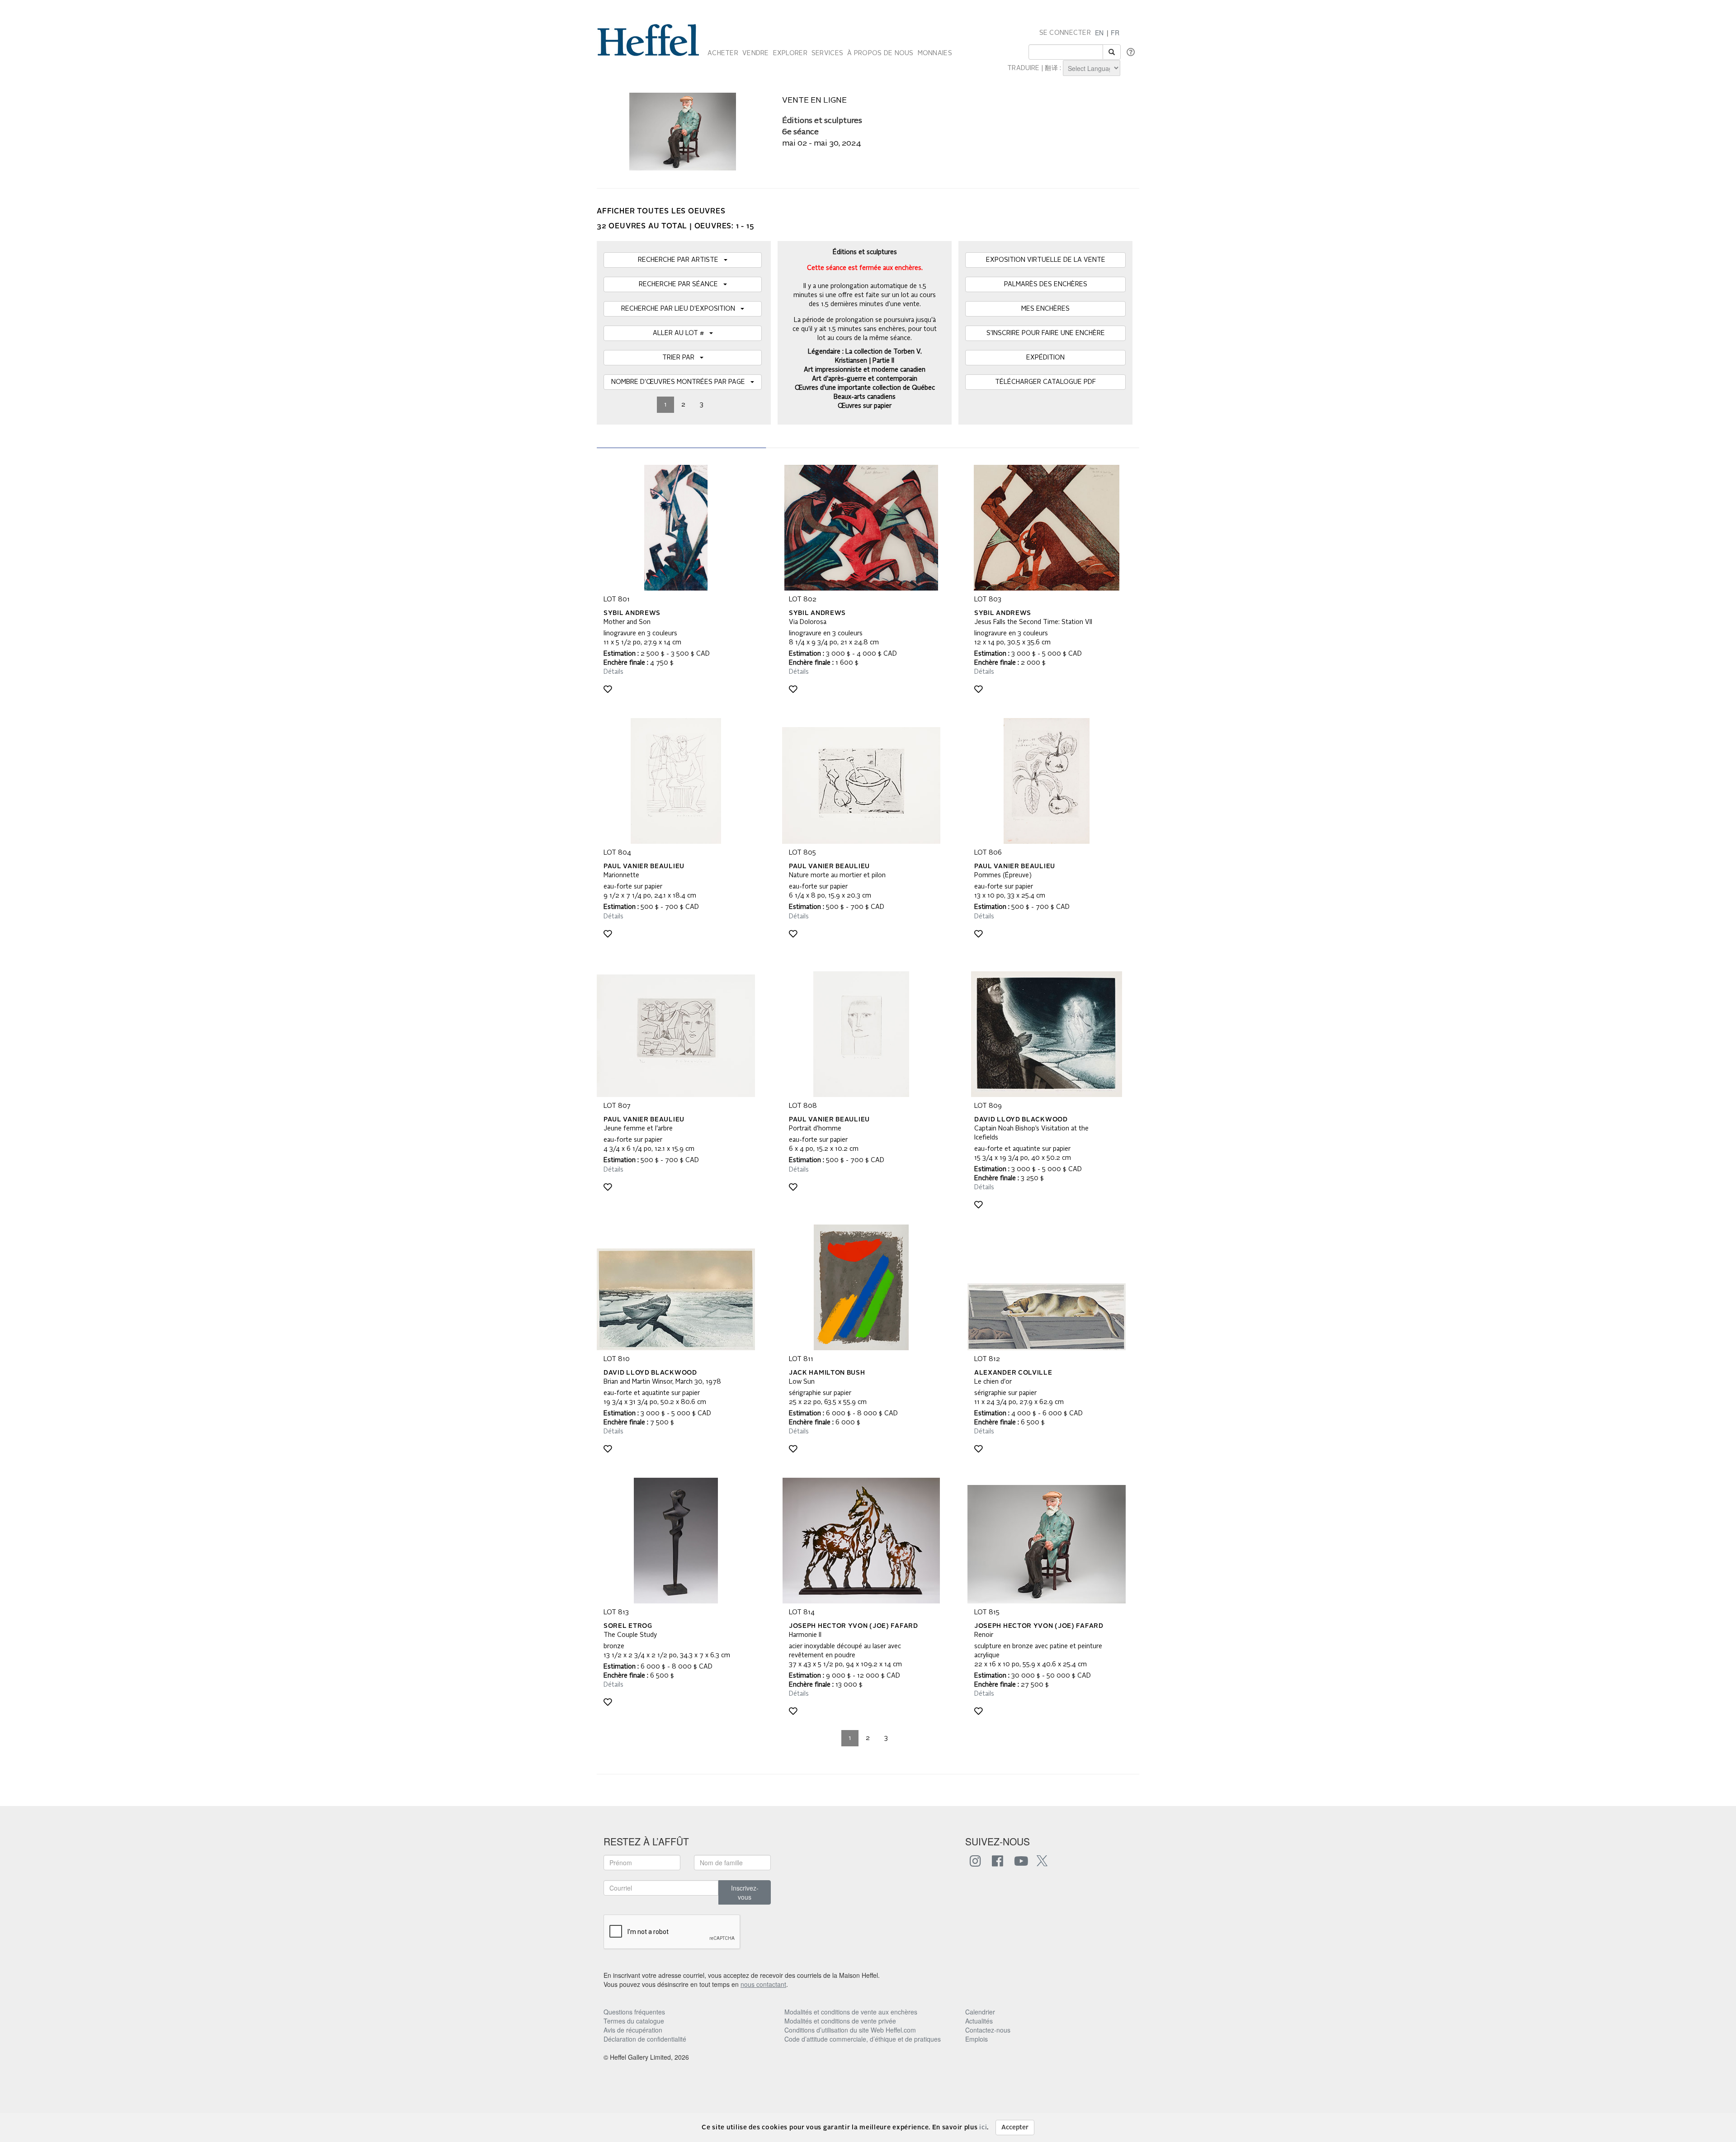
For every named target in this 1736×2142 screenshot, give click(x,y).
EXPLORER (790, 53)
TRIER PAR (681, 358)
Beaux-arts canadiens (865, 397)
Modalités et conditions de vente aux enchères (851, 2012)
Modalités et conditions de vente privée (840, 2021)
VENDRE (756, 53)
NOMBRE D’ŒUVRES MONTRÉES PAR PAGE (681, 382)
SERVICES (827, 53)
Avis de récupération (633, 2030)
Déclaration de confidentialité (645, 2039)
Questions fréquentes (634, 2012)
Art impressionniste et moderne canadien (865, 370)
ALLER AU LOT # (681, 333)
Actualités (979, 2021)
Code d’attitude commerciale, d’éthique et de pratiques (863, 2039)
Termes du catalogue (634, 2021)
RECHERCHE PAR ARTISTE (681, 260)
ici (983, 2128)
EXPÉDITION (1045, 358)
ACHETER (723, 53)
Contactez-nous (988, 2030)
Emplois (976, 2039)
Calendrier (980, 2012)
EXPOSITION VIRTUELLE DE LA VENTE (1046, 260)
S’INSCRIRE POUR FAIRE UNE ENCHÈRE (1046, 333)
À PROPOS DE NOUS (880, 53)
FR (1115, 33)
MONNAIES (935, 53)
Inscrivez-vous (745, 1892)
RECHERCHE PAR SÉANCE (681, 284)
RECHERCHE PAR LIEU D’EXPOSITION (681, 309)
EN (1099, 33)
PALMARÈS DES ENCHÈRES (1046, 284)
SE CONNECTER (1065, 33)
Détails (613, 672)
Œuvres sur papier (865, 406)
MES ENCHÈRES (1045, 309)
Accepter (1015, 2128)
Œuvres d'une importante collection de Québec (865, 388)
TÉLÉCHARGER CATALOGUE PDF (1045, 382)
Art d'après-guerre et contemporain (865, 379)
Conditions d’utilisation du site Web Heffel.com (850, 2030)
